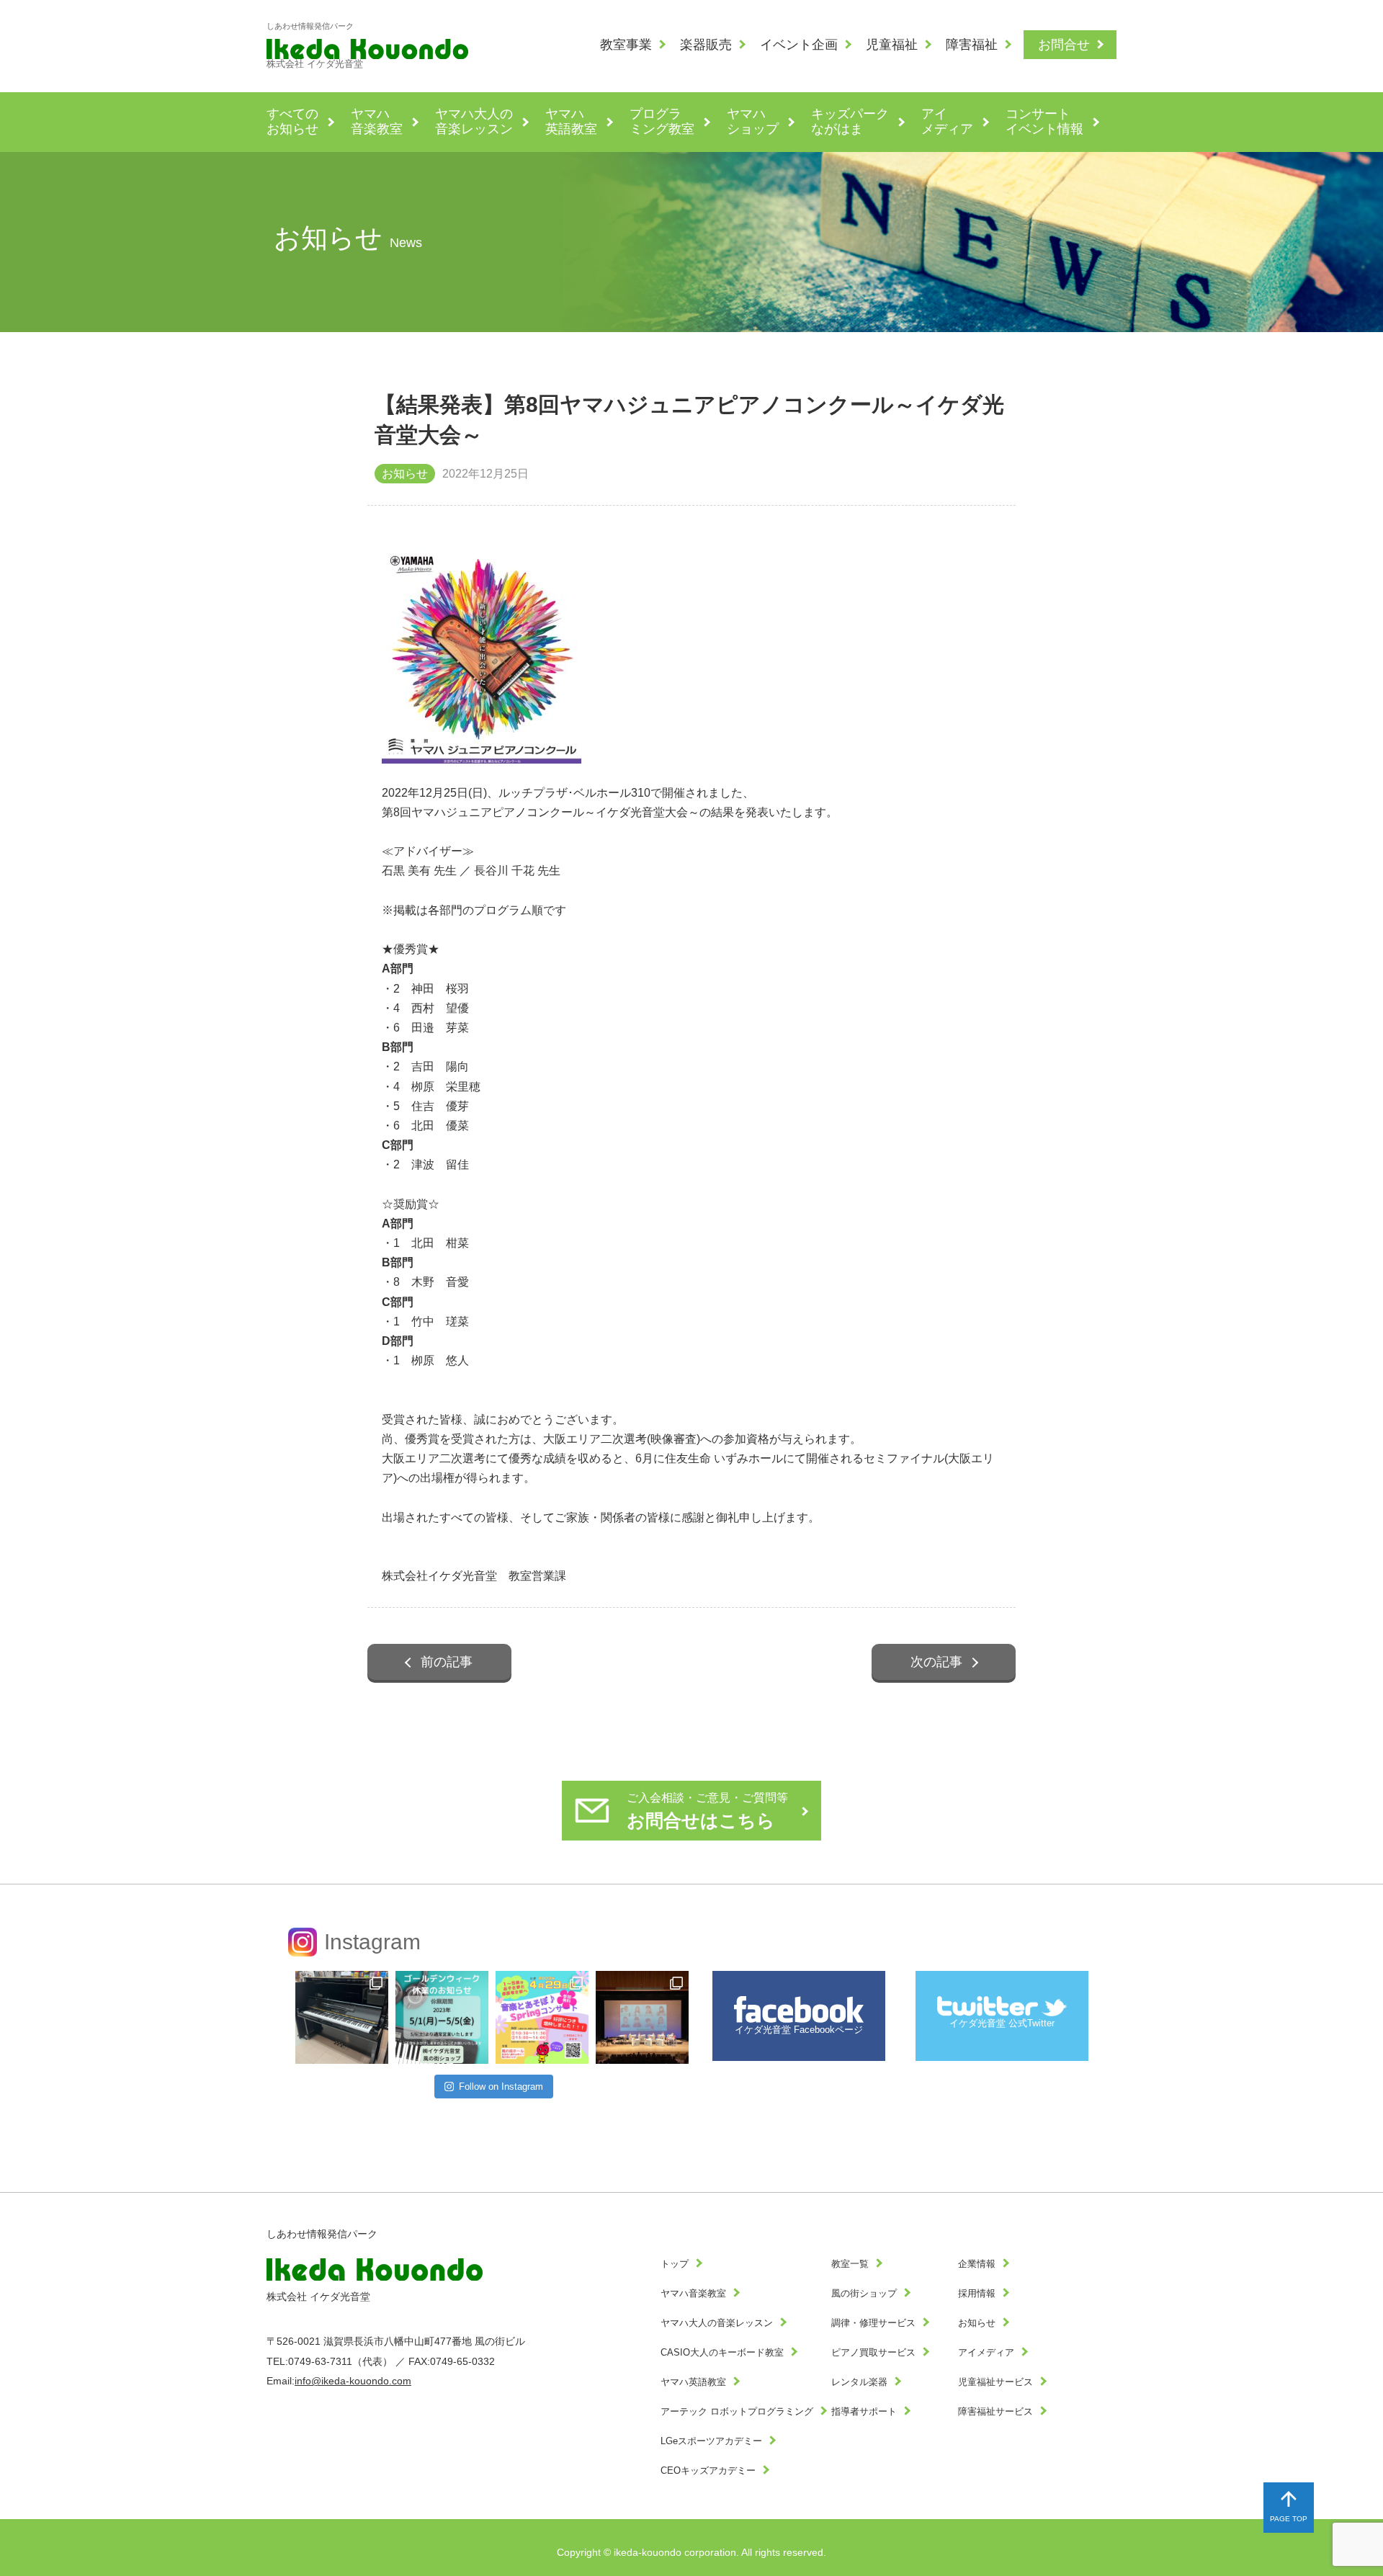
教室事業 (626, 45)
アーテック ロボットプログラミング (737, 2412)
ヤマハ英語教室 (571, 122)
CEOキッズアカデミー (708, 2471)
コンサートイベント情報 (1044, 122)
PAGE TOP (1289, 2519)
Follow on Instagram (501, 2087)
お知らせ (977, 2323)
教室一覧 (850, 2264)
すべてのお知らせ (292, 122)
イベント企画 (799, 45)
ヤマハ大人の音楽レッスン (474, 122)
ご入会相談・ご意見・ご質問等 (707, 1811)
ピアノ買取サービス (873, 2353)
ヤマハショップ (753, 122)
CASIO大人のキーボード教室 (722, 2353)
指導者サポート (864, 2412)
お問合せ (1064, 45)
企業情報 (977, 2264)
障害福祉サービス (995, 2412)
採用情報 (977, 2294)
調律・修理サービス (873, 2323)
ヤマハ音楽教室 (377, 122)
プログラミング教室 (662, 122)
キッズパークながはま (850, 122)
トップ (675, 2264)
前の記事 (447, 1662)
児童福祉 (892, 45)
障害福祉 (972, 45)
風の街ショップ (864, 2294)
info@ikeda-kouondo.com (353, 2381)
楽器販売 (706, 45)
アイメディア (947, 122)
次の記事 (936, 1662)
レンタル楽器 (859, 2382)
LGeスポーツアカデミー (711, 2441)
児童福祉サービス (995, 2382)
